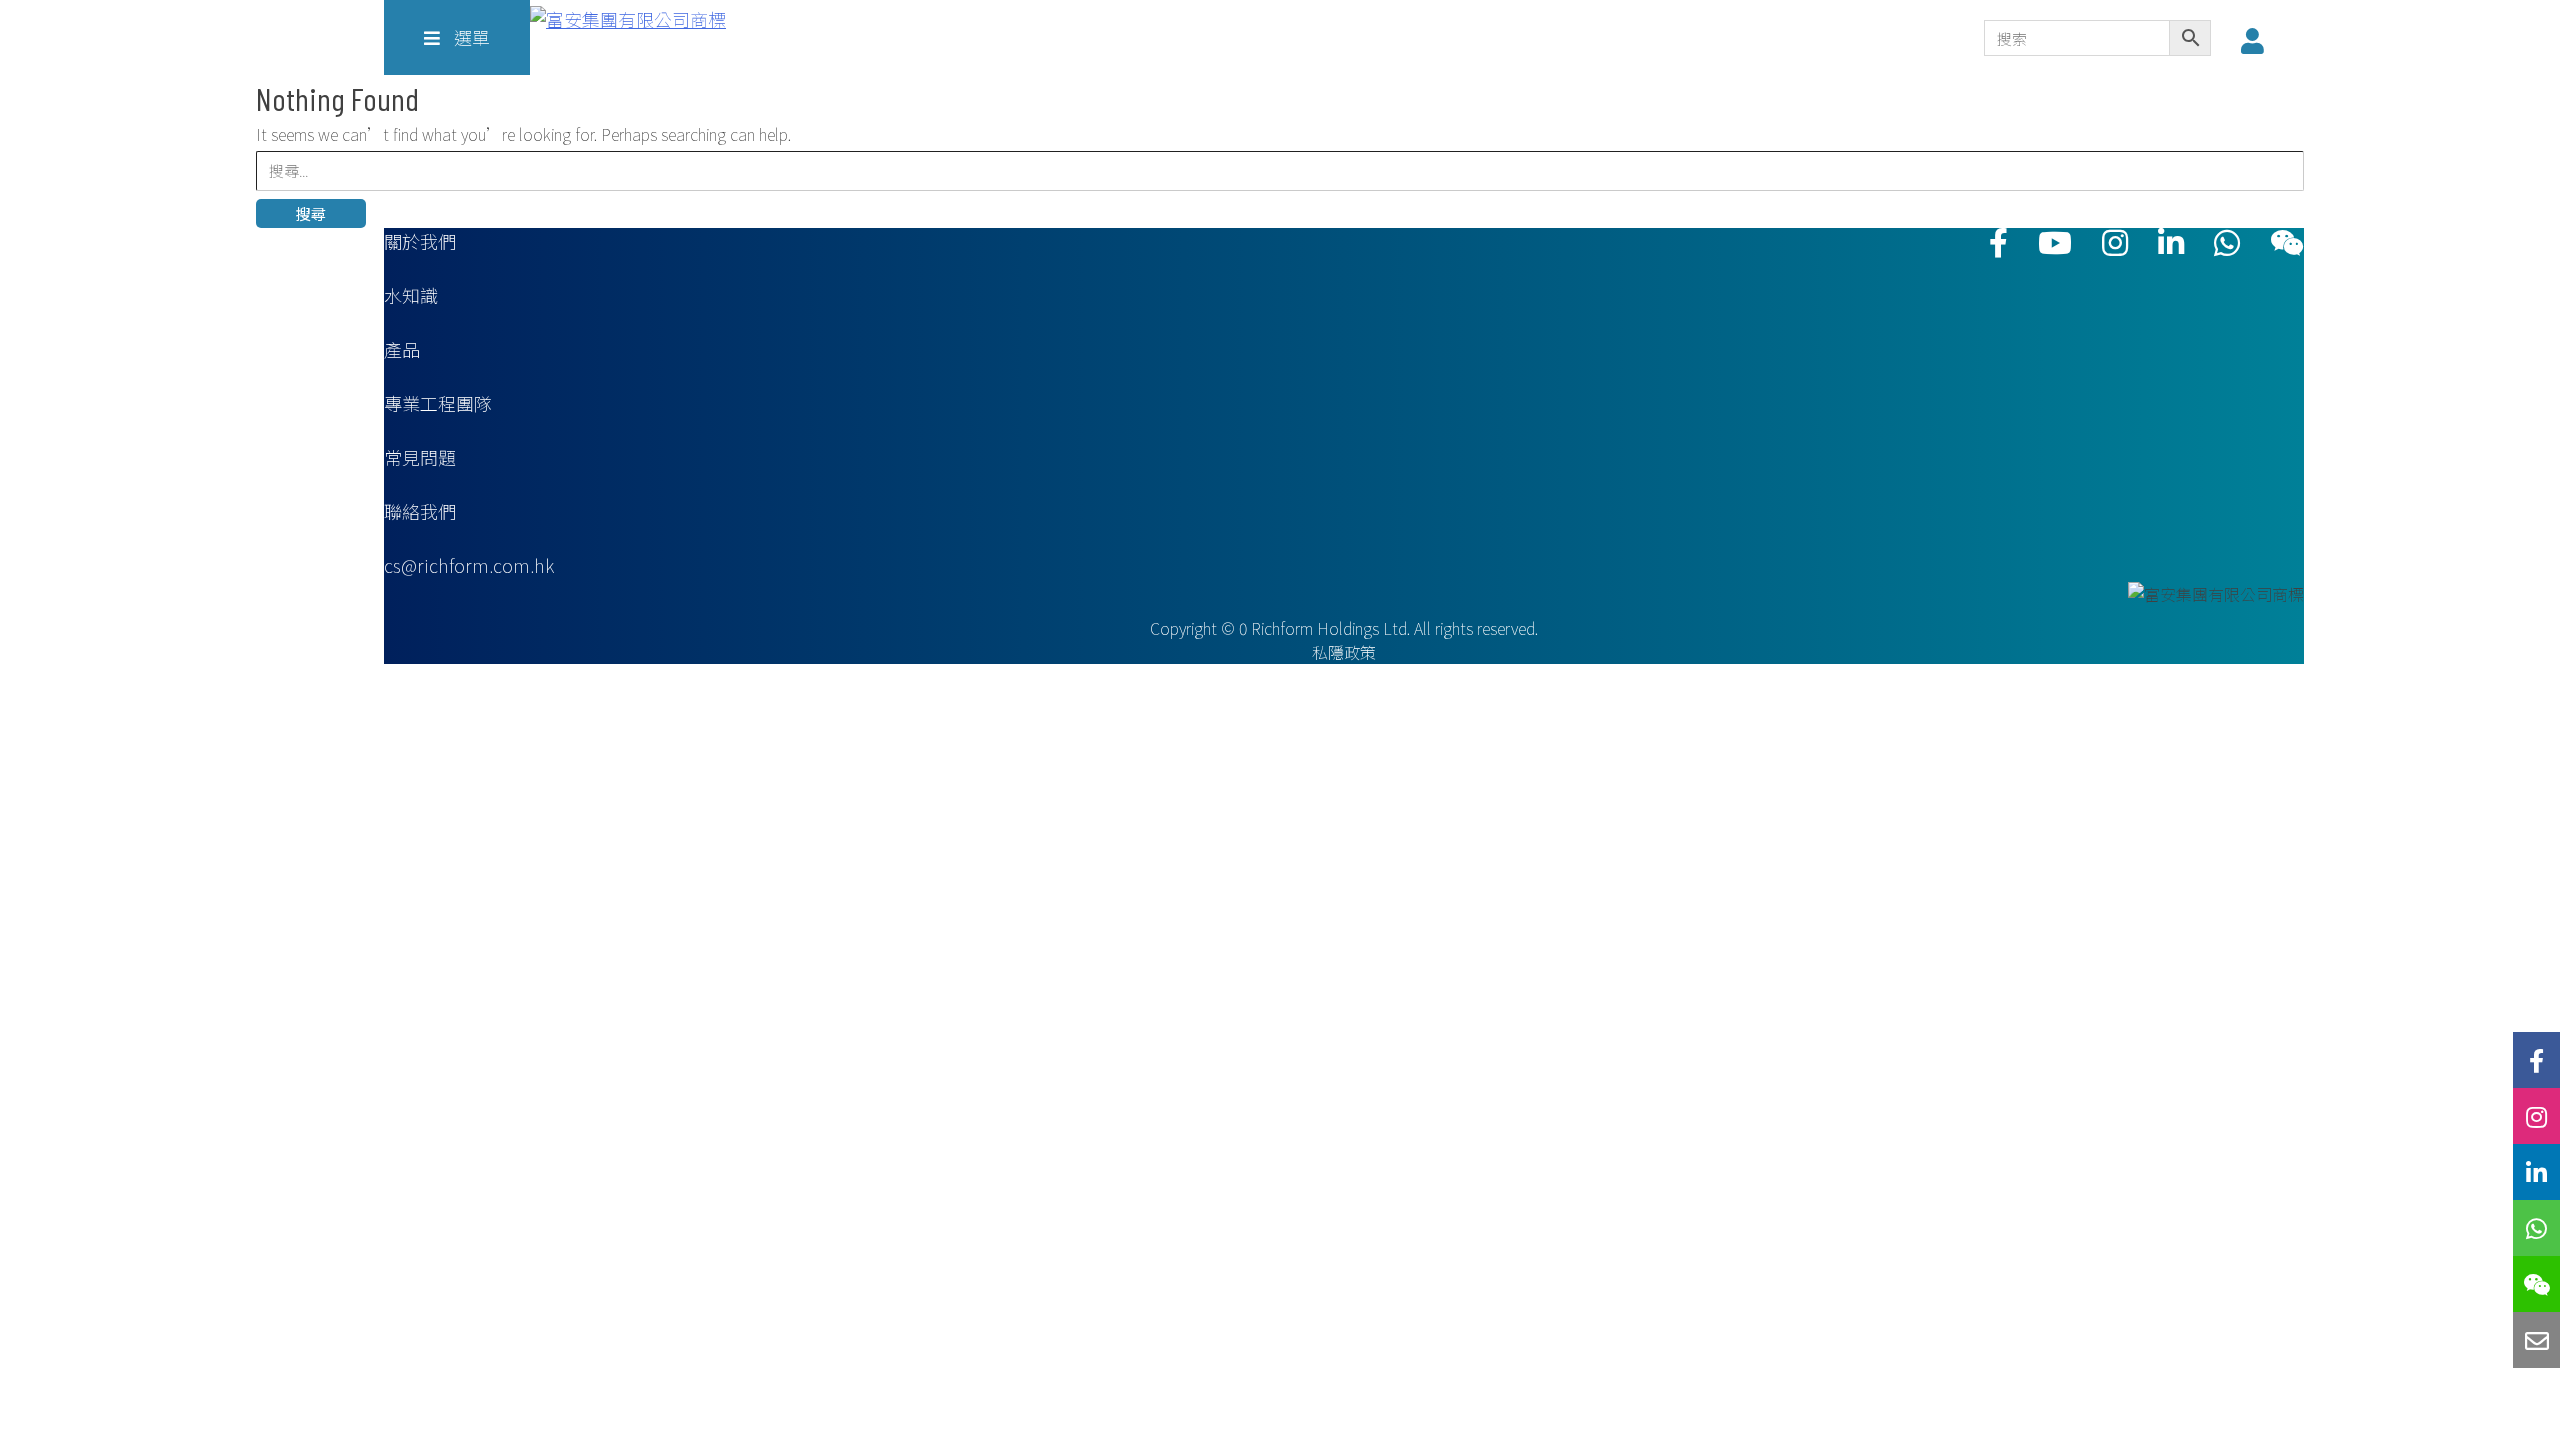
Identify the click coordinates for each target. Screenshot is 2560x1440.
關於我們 (420, 241)
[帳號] (2257, 40)
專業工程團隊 (438, 403)
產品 (402, 349)
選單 (470, 37)
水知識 (411, 295)
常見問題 (420, 457)
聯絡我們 (420, 511)
